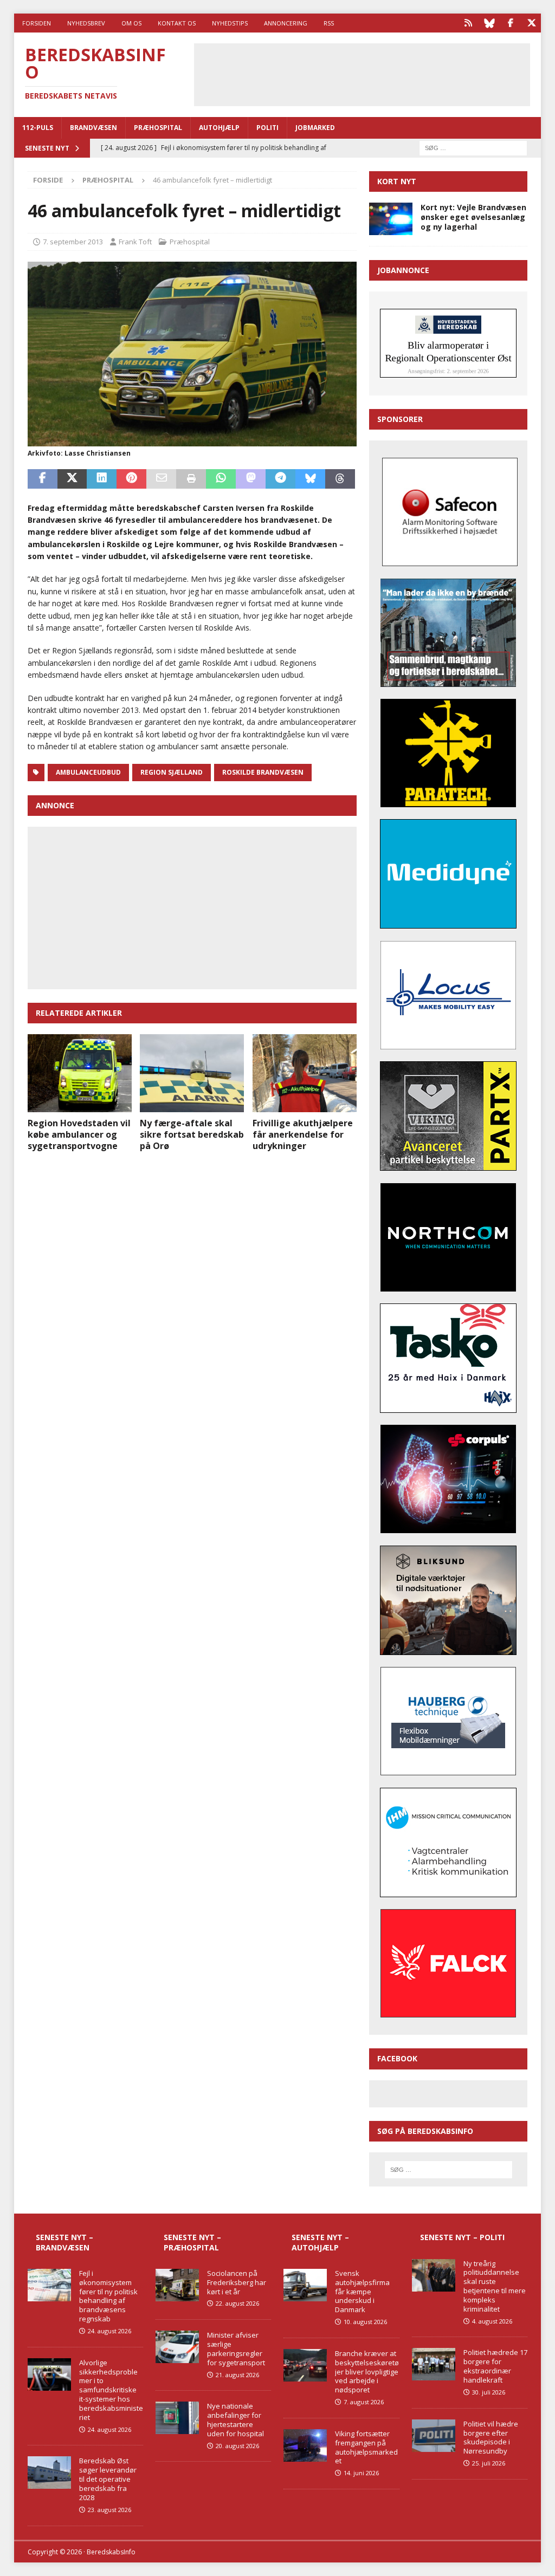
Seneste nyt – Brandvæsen (64, 2242)
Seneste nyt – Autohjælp (320, 2242)
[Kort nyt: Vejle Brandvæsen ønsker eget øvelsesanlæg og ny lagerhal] (391, 219)
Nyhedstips (230, 23)
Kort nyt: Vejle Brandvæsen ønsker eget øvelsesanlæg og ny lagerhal (473, 217)
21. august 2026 (237, 2375)
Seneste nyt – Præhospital (192, 2242)
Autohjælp (219, 128)
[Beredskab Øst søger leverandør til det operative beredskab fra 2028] (49, 2473)
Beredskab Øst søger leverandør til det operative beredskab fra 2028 (108, 2479)
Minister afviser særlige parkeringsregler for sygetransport (236, 2349)
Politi (267, 128)
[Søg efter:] (473, 147)
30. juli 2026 (489, 2392)
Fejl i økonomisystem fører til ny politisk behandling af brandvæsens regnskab (108, 2296)
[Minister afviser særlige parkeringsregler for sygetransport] (177, 2347)
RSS (329, 23)
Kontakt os (177, 23)
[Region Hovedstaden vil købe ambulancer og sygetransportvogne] (80, 1073)
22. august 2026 (237, 2303)
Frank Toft (135, 242)
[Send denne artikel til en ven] (161, 479)
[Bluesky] (489, 23)
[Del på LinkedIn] (102, 479)
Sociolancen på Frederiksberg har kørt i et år (237, 2282)
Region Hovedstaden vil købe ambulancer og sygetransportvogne (79, 1134)
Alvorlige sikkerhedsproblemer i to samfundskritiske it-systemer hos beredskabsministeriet (111, 2390)
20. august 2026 (237, 2446)
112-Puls (38, 128)
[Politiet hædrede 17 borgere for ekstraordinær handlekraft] (434, 2364)
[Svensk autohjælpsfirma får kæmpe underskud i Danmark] (305, 2285)
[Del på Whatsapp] (221, 479)
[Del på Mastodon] (251, 479)
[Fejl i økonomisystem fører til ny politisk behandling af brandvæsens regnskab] (49, 2285)
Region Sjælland (172, 772)
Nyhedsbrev (86, 23)
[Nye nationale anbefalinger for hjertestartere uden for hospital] (177, 2418)
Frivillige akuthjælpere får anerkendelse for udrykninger (303, 1134)
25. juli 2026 (489, 2463)
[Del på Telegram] (280, 479)
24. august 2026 (109, 2331)
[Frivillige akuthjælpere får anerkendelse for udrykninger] (305, 1073)
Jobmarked (315, 128)
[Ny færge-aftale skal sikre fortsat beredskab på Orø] (192, 1073)
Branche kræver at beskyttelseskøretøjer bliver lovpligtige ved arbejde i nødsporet (367, 2372)
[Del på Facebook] (43, 479)
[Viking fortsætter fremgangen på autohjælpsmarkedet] (305, 2445)
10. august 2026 (365, 2322)
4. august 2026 (492, 2321)
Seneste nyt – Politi (462, 2237)
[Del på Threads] (340, 479)
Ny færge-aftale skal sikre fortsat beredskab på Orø (192, 1134)
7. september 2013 (73, 242)
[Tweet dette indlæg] (72, 479)
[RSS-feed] (468, 23)
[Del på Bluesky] (310, 479)
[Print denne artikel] (191, 479)
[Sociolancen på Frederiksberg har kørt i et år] (177, 2285)
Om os (131, 23)
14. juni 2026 (361, 2473)
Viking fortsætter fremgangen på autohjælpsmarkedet (366, 2447)
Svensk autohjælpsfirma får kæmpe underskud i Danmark (362, 2292)
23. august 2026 (109, 2510)
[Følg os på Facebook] (510, 23)
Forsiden (37, 23)
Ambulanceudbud (88, 772)
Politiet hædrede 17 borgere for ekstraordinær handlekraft (495, 2366)
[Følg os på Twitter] (531, 23)
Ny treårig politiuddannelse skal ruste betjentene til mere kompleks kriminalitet (495, 2286)
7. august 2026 (364, 2402)
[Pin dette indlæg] (131, 479)
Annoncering (286, 23)
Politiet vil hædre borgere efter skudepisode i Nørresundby (491, 2438)
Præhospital (158, 128)
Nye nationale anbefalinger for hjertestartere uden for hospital (235, 2420)
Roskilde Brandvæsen (263, 772)
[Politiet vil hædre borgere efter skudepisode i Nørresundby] (434, 2436)
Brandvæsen (93, 128)
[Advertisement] (376, 73)
